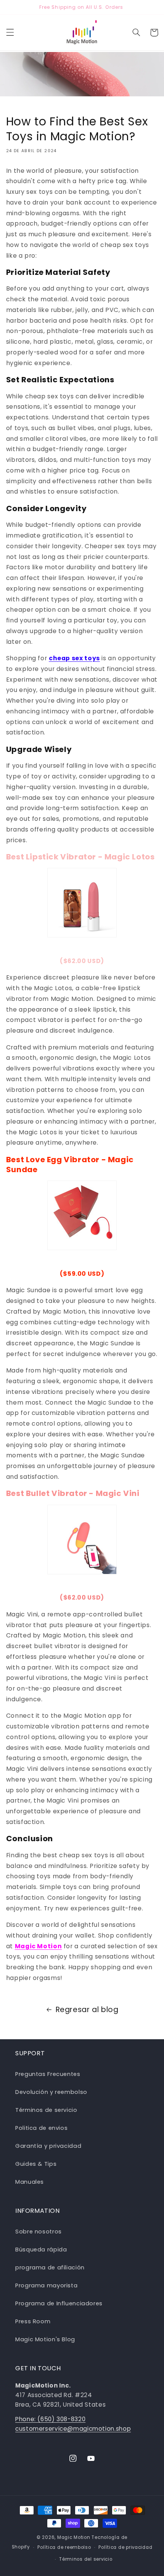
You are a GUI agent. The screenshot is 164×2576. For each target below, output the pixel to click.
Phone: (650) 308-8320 (50, 2419)
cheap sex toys (74, 658)
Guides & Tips (36, 2164)
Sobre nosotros (39, 2232)
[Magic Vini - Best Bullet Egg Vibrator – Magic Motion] (82, 1540)
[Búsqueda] (136, 32)
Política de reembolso (64, 2547)
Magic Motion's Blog (45, 2339)
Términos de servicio (46, 2110)
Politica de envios (41, 2128)
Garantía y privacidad (48, 2146)
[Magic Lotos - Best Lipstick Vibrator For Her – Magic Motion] (82, 903)
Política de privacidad (125, 2547)
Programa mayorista (46, 2285)
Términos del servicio (86, 2559)
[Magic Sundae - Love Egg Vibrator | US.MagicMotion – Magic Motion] (82, 1215)
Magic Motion (39, 1946)
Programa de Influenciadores (59, 2303)
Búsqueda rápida (41, 2250)
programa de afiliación (50, 2267)
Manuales (30, 2182)
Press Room (33, 2321)
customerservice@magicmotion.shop (73, 2429)
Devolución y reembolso (51, 2092)
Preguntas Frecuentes (48, 2074)
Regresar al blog (87, 2010)
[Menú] (10, 32)
